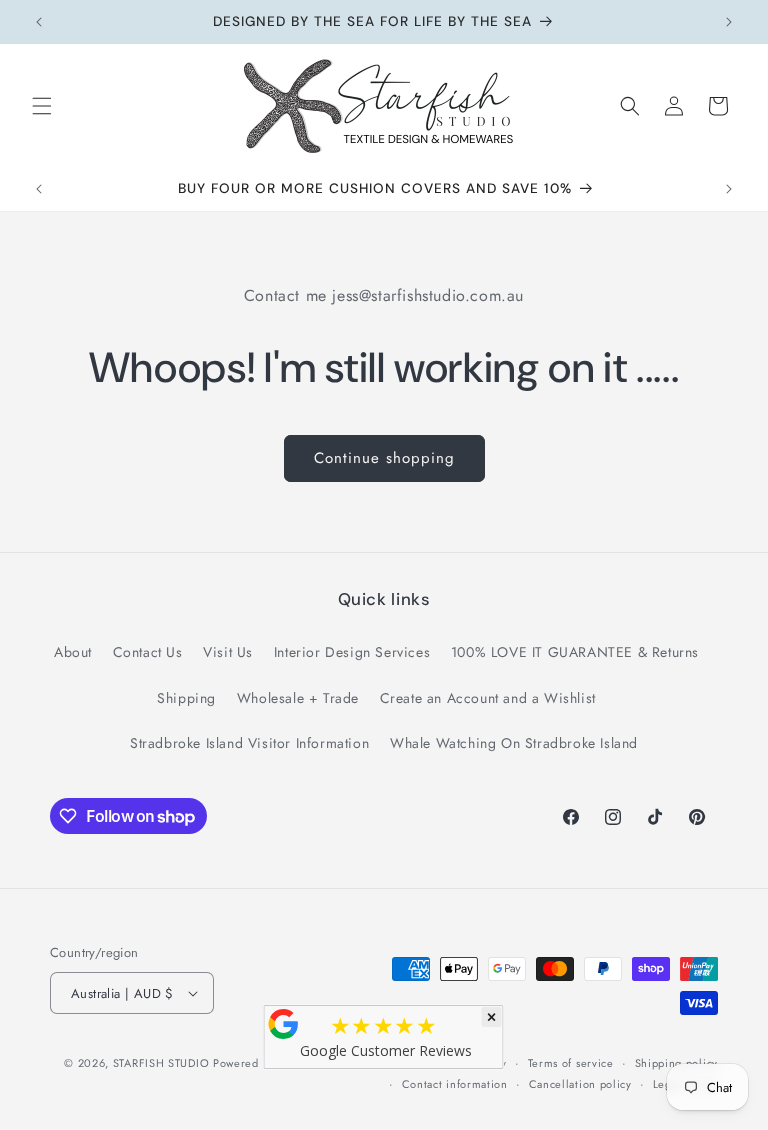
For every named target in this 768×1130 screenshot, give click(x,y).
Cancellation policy (580, 1084)
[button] (42, 106)
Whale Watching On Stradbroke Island (514, 743)
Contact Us (148, 652)
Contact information (455, 1084)
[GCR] (284, 1024)
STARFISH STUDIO (163, 1063)
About (73, 652)
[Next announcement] (729, 22)
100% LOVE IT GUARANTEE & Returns (575, 652)
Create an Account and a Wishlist (488, 698)
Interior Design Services (352, 652)
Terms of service (571, 1063)
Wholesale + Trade (298, 698)
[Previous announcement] (39, 22)
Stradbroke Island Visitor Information (249, 743)
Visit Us (228, 652)
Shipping (186, 698)
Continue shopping (384, 458)
